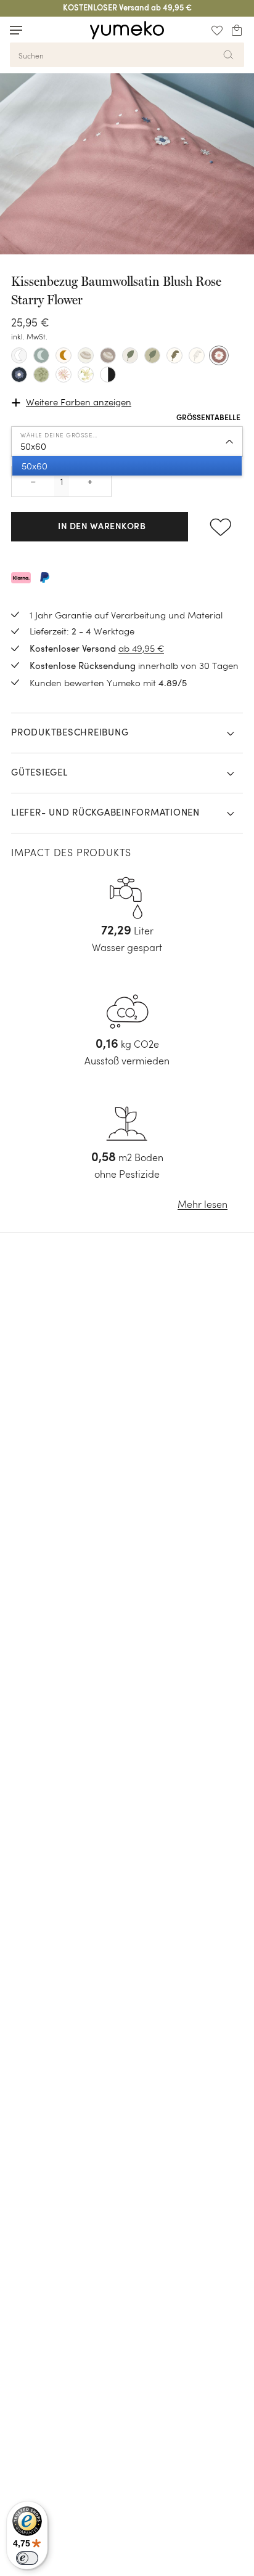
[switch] (27, 2558)
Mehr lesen (203, 1205)
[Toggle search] (39, 30)
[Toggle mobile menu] (16, 30)
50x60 (33, 446)
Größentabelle (208, 418)
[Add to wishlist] (221, 527)
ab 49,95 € (141, 648)
